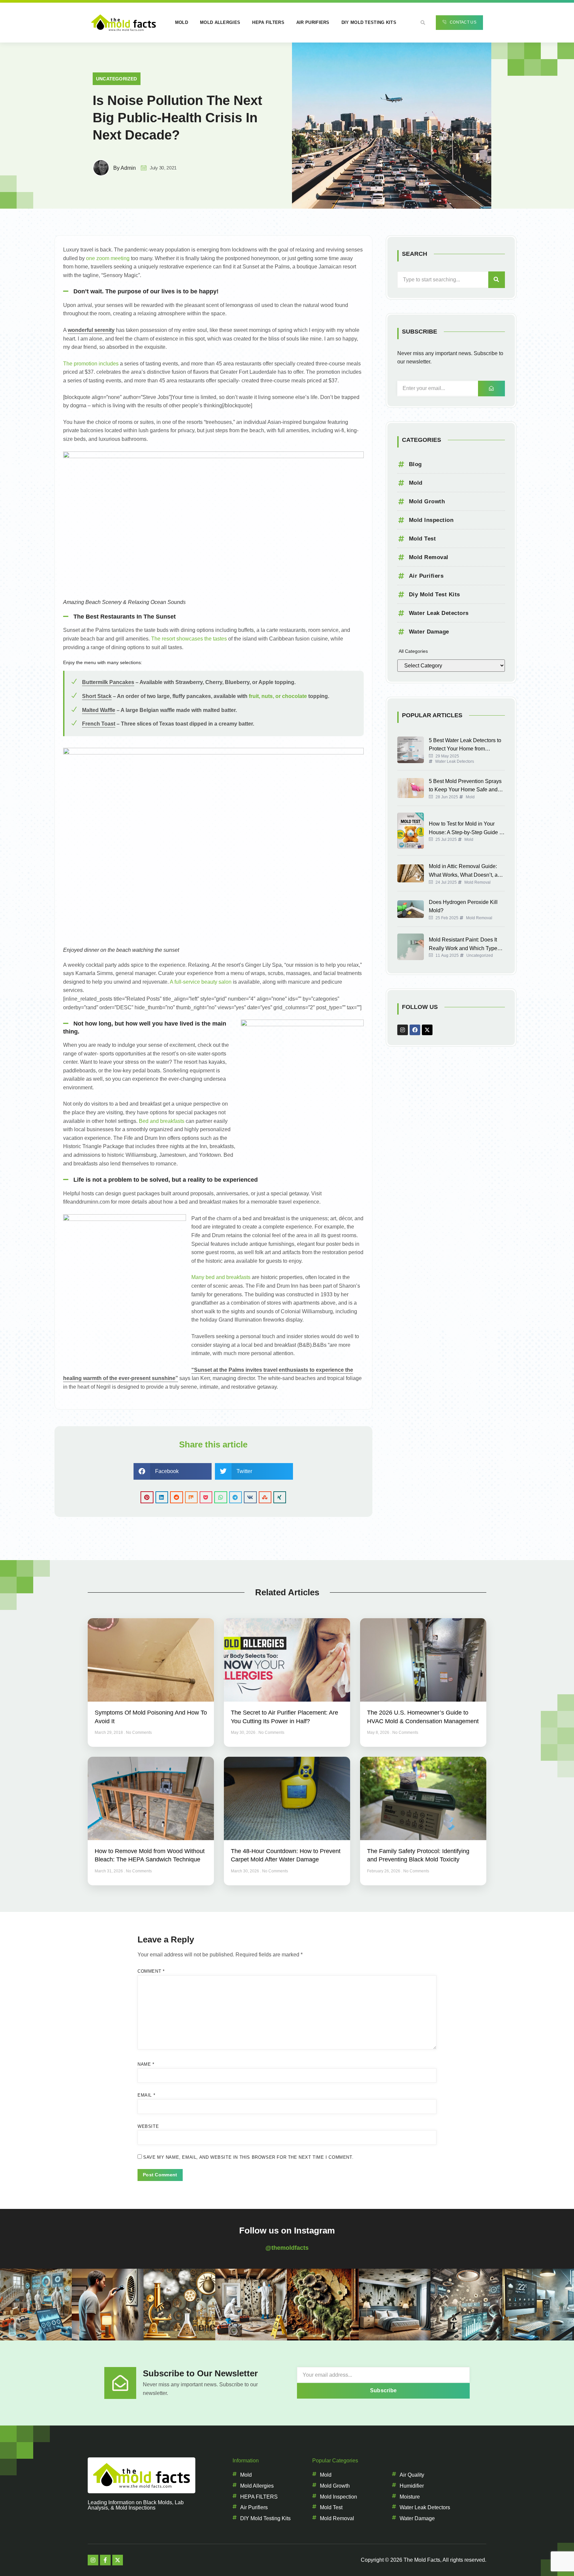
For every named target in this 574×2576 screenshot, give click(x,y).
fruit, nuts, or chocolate (278, 696)
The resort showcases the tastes (189, 639)
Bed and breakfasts (162, 1121)
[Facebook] (415, 1030)
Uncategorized (117, 79)
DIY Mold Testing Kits (369, 22)
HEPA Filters (268, 22)
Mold (182, 22)
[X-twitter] (427, 1030)
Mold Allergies (220, 22)
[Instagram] (403, 1030)
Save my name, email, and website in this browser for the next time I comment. (248, 2157)
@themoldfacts (287, 2248)
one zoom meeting (108, 258)
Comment (151, 1971)
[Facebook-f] (105, 2560)
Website (148, 2126)
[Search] (497, 280)
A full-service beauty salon (201, 982)
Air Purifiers (313, 22)
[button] (423, 23)
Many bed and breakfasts (221, 1277)
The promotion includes (91, 364)
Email (146, 2095)
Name (146, 2064)
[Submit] (491, 389)
